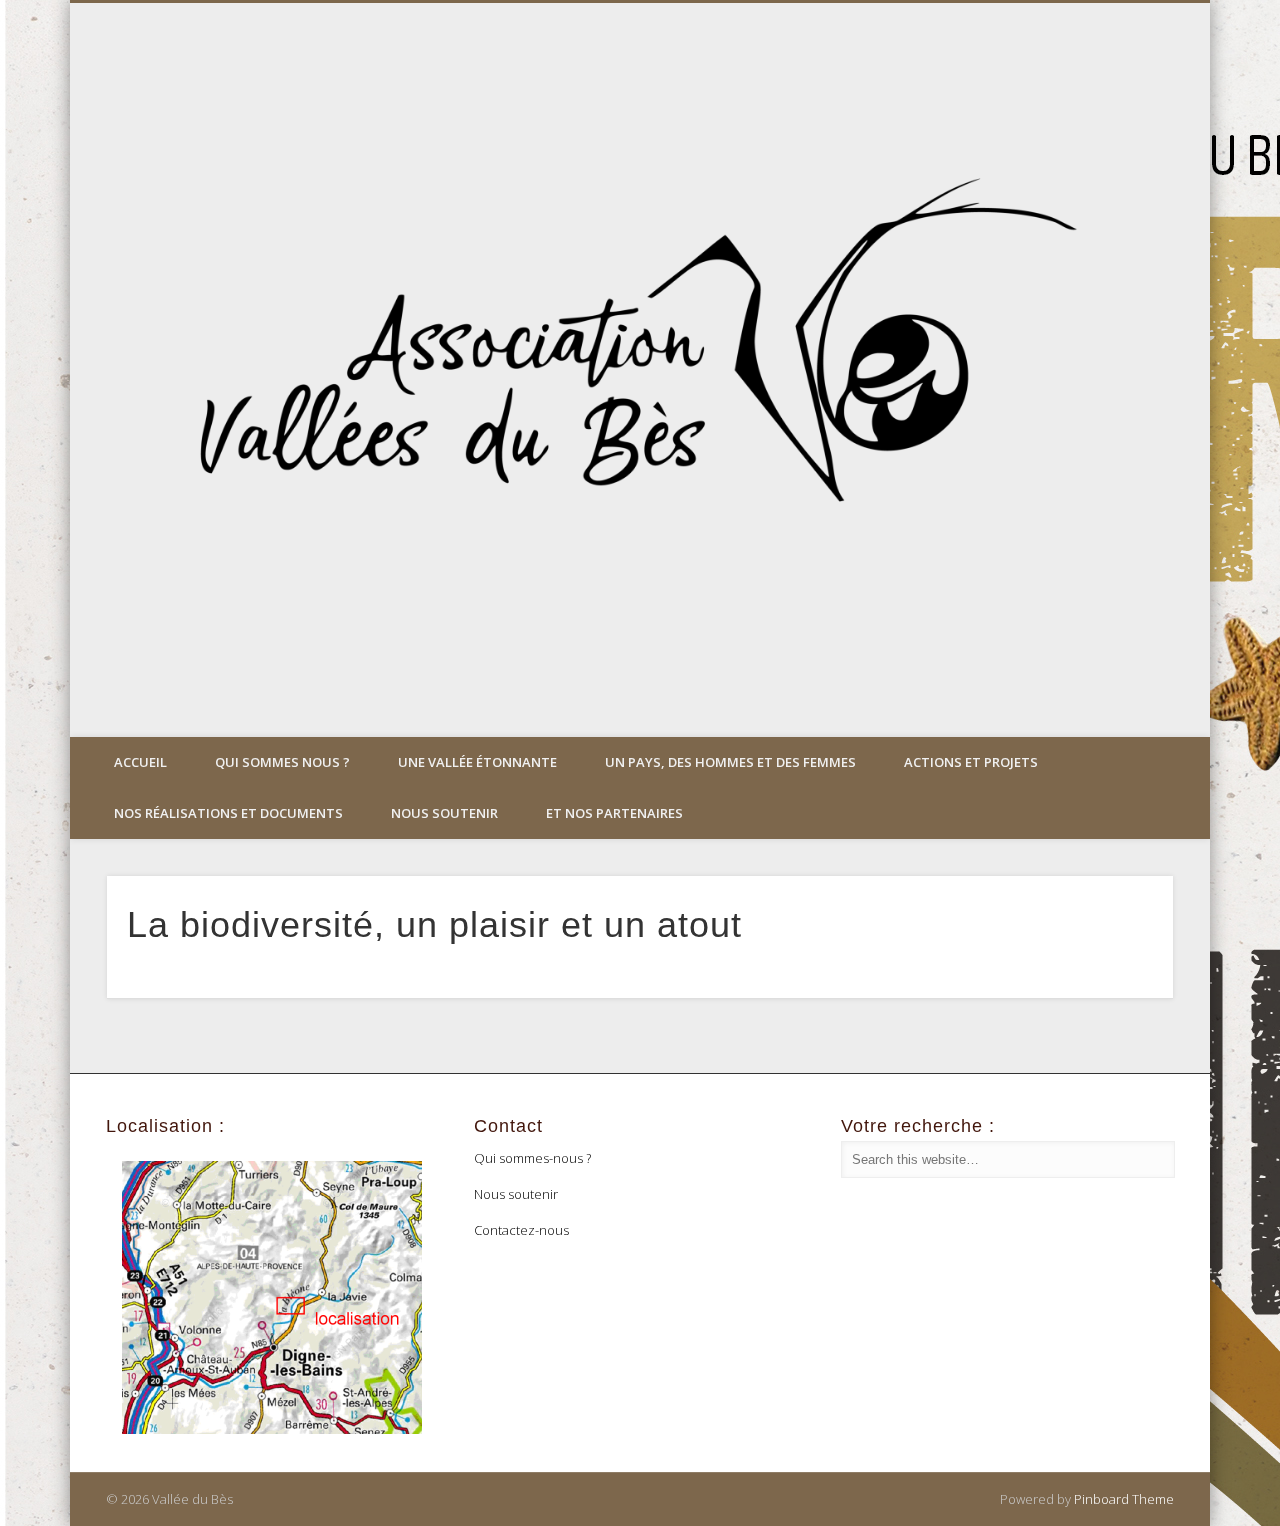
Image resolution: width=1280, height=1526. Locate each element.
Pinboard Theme (1124, 1499)
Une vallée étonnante (477, 762)
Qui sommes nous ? (282, 762)
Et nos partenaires (614, 813)
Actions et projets (971, 762)
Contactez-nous (521, 1230)
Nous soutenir (444, 813)
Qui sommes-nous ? (532, 1158)
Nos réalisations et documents (228, 813)
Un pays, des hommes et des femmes (730, 762)
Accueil (140, 762)
